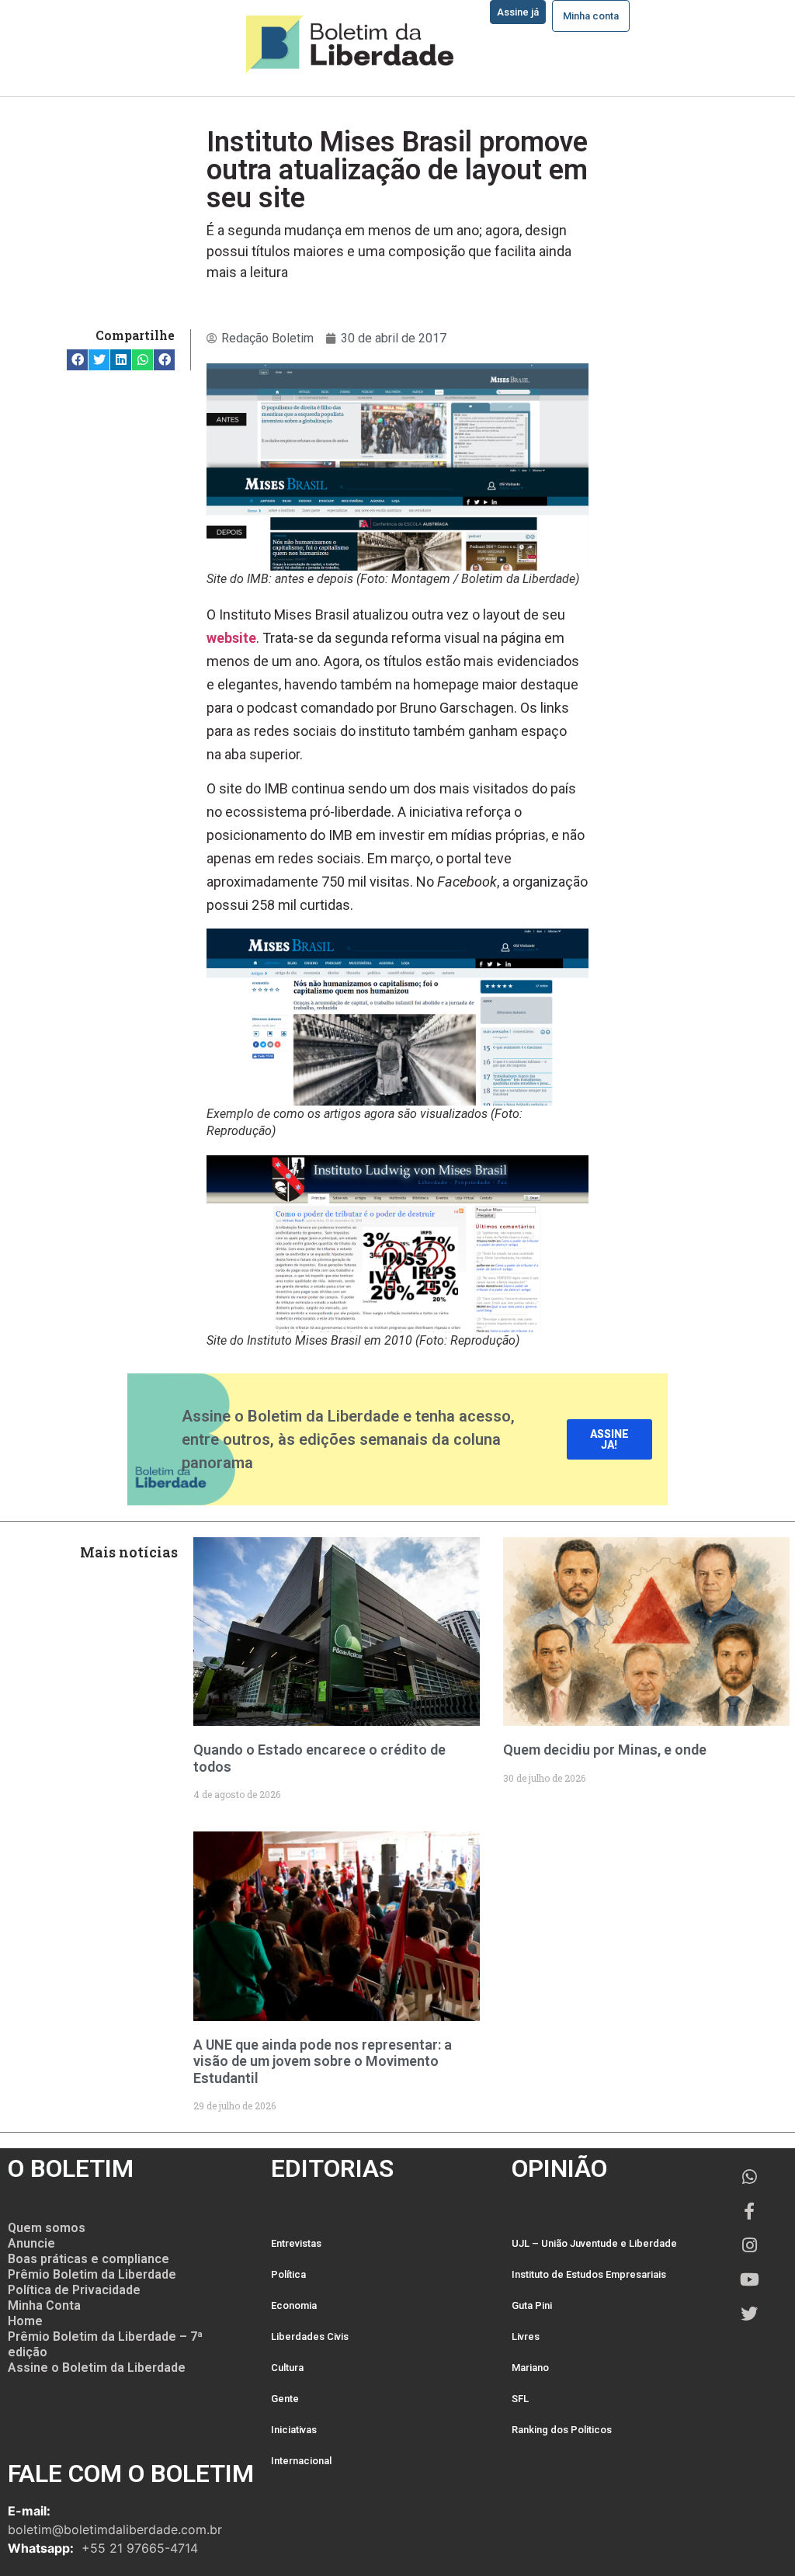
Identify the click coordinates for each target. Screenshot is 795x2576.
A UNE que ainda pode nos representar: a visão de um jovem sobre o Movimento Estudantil (323, 2061)
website (231, 638)
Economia (294, 2305)
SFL (520, 2399)
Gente (285, 2399)
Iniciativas (294, 2430)
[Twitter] (749, 2314)
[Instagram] (749, 2245)
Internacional (301, 2461)
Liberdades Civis (310, 2336)
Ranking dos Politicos (562, 2430)
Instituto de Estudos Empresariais (589, 2274)
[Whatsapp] (749, 2177)
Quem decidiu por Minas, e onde (605, 1750)
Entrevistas (296, 2243)
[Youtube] (749, 2279)
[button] (77, 360)
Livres (526, 2336)
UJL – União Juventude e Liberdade (594, 2243)
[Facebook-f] (749, 2211)
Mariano (530, 2368)
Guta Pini (532, 2305)
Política (288, 2274)
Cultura (287, 2368)
